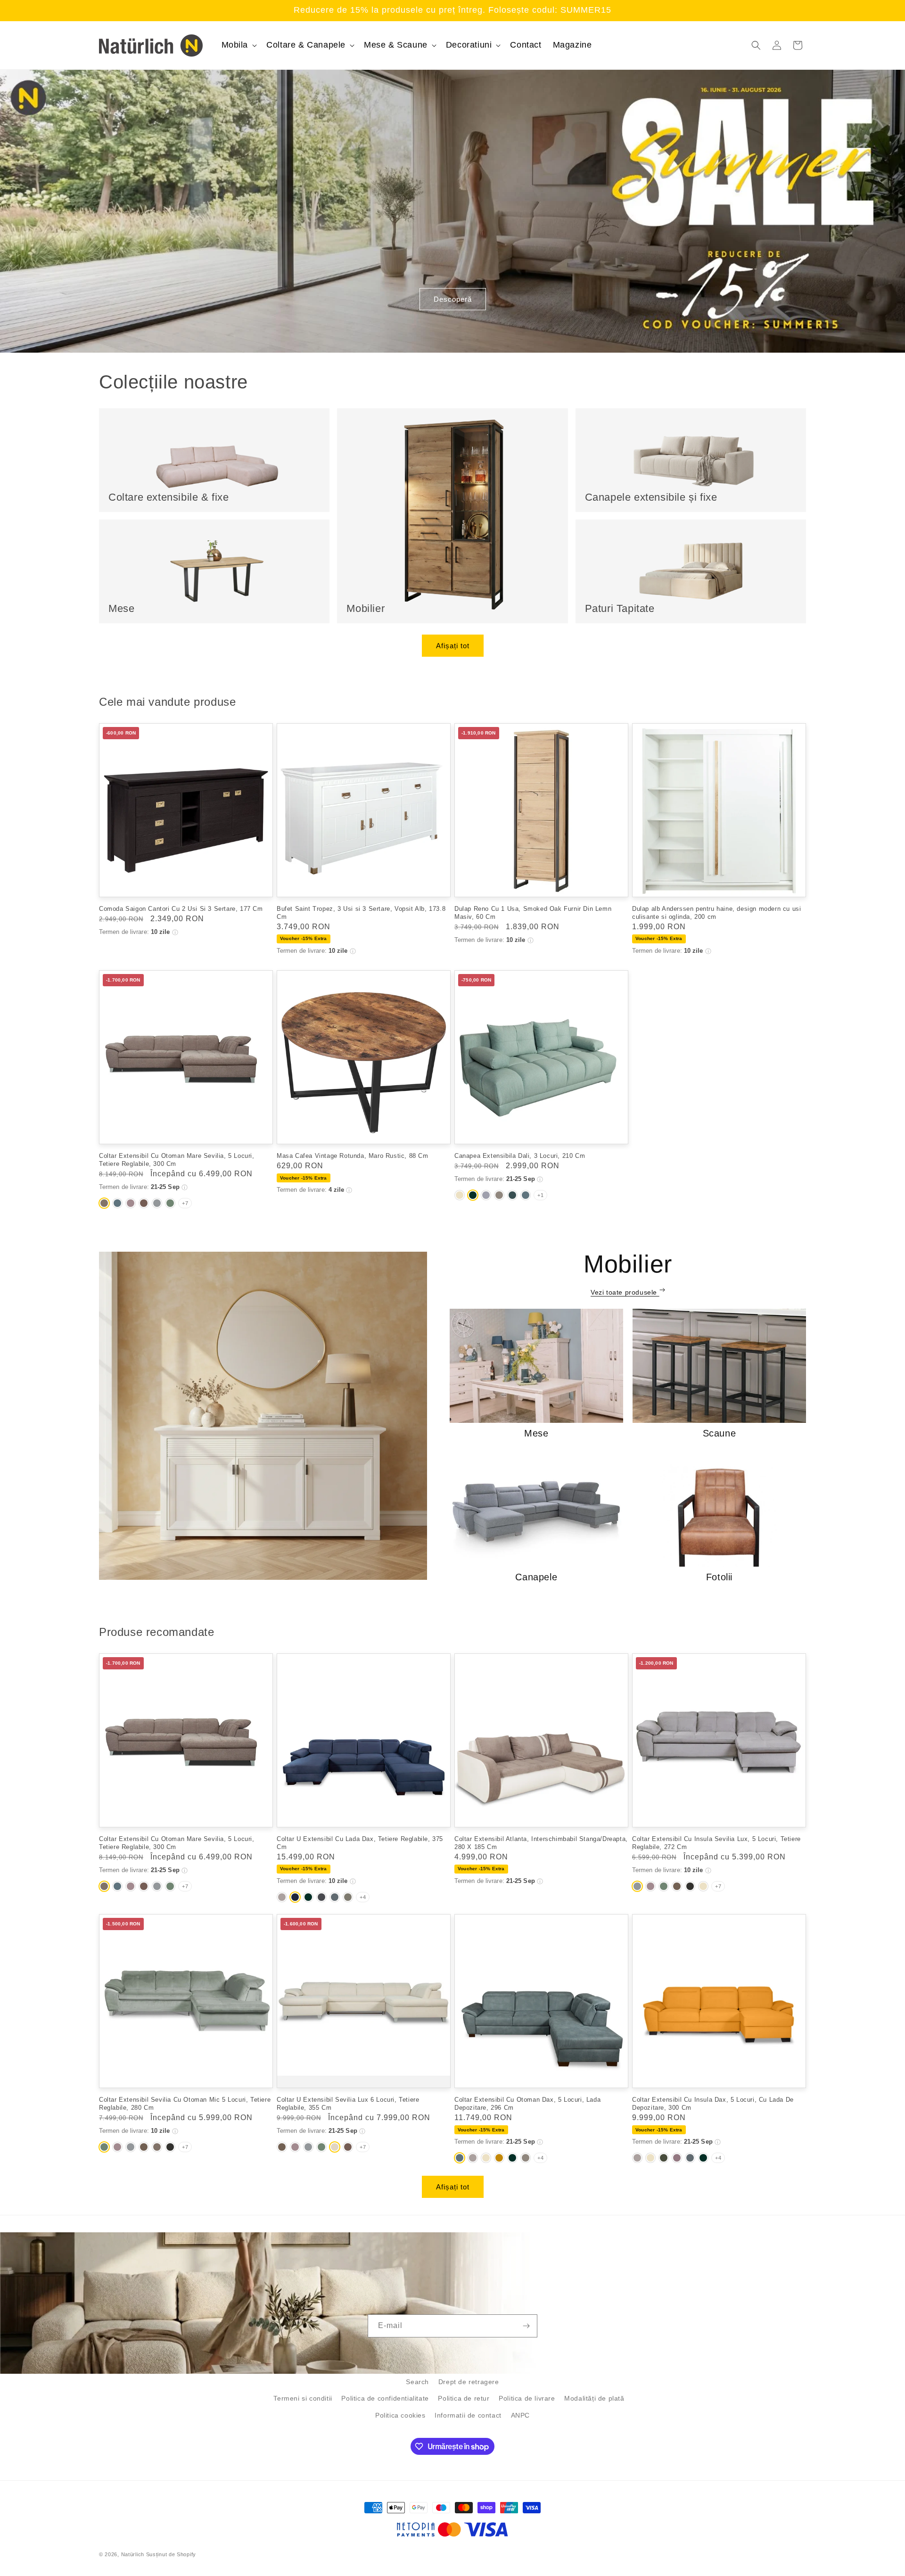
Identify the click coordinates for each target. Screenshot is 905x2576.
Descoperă (453, 299)
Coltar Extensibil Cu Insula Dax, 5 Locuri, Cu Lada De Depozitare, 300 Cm (713, 2104)
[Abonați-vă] (526, 2326)
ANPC (520, 2415)
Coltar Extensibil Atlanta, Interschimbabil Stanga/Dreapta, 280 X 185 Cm (541, 1843)
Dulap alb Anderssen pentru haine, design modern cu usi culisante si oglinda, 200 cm (716, 913)
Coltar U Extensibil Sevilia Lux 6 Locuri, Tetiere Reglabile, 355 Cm (348, 2104)
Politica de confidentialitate (385, 2398)
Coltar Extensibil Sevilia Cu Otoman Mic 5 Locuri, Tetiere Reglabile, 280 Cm (185, 2104)
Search (417, 2382)
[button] (239, 45)
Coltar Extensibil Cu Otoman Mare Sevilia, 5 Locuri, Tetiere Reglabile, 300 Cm (177, 1160)
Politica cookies (400, 2415)
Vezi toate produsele (625, 1292)
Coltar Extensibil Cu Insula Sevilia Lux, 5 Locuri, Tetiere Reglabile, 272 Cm (716, 1843)
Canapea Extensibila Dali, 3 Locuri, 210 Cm (520, 1156)
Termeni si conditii (303, 2398)
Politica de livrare (527, 2398)
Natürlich (133, 2554)
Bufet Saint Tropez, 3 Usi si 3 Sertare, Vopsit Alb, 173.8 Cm (361, 913)
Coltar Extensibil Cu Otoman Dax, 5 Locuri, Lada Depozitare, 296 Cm (527, 2104)
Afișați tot (453, 646)
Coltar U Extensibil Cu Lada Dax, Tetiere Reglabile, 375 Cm (360, 1843)
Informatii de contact (468, 2415)
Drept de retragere (469, 2382)
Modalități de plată (594, 2398)
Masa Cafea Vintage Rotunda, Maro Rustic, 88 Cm (353, 1156)
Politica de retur (464, 2398)
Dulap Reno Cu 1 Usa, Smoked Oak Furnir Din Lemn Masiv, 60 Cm (533, 913)
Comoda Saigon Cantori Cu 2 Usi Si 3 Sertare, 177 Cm (181, 909)
